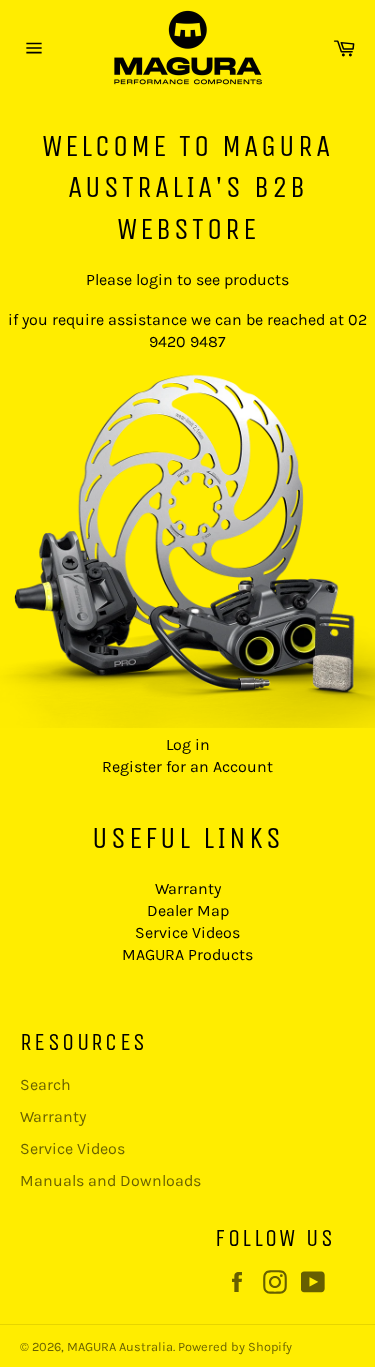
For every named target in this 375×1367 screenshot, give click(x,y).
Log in (188, 744)
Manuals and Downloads (110, 1180)
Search (45, 1084)
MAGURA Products (187, 954)
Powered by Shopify (235, 1346)
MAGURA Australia (120, 1346)
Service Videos (187, 932)
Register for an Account (187, 766)
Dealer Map (188, 910)
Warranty (188, 888)
